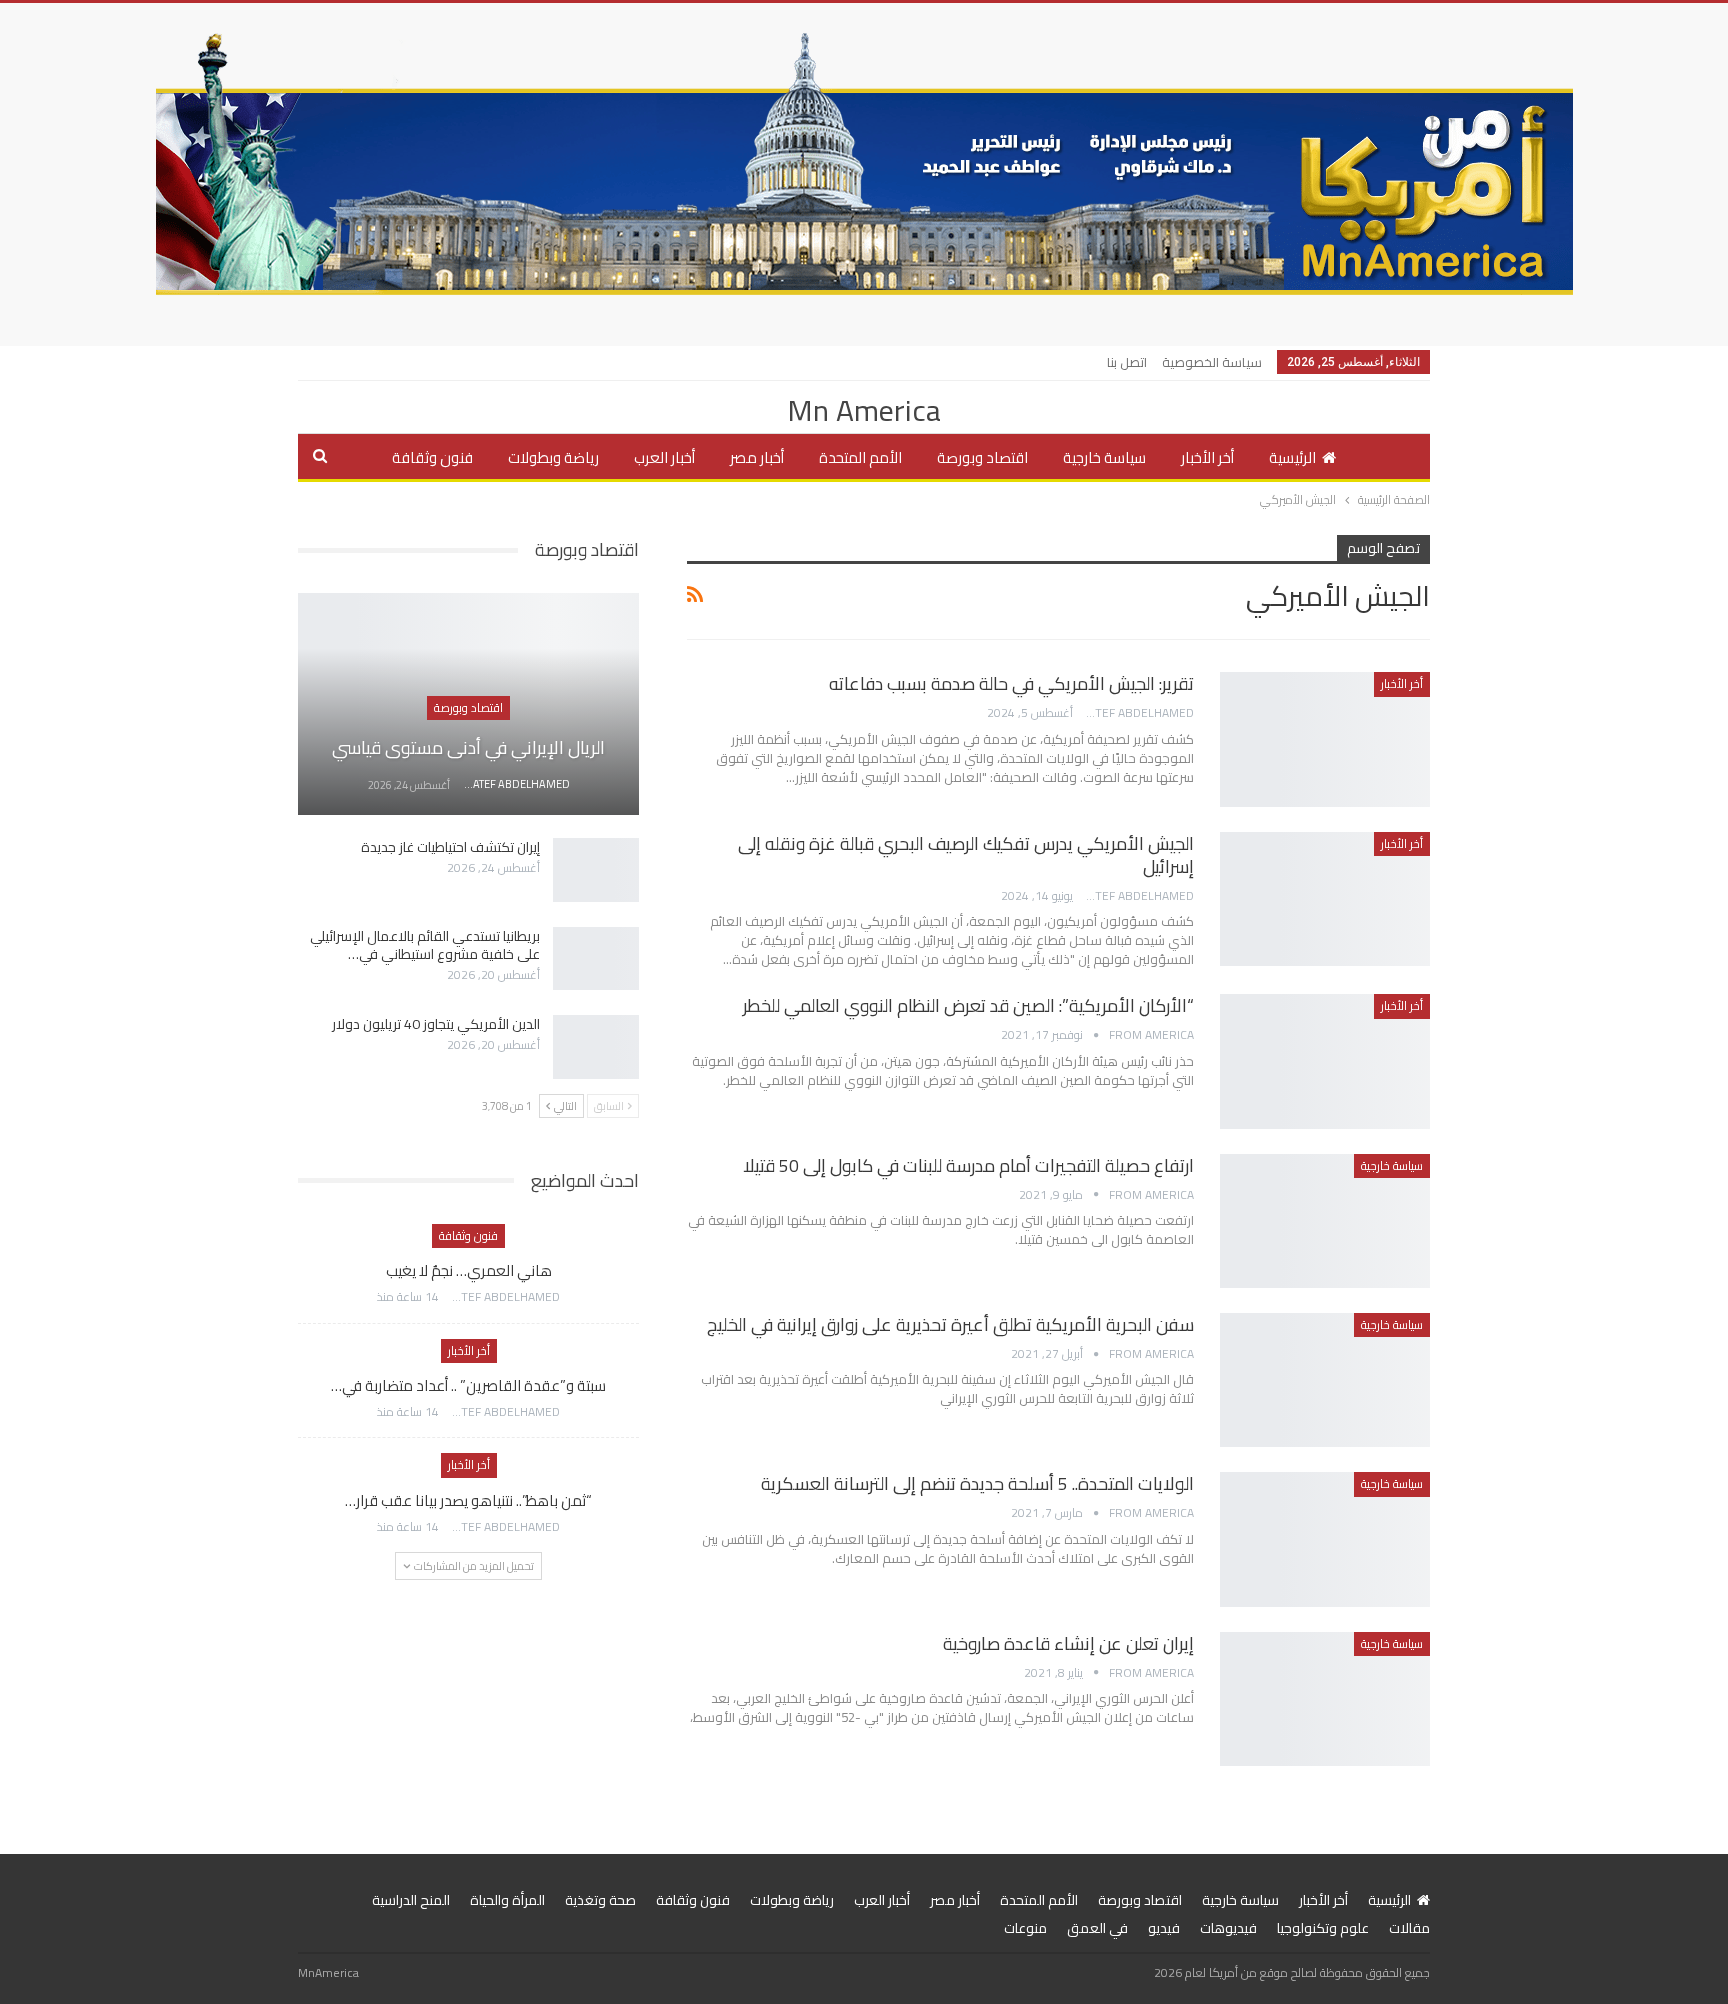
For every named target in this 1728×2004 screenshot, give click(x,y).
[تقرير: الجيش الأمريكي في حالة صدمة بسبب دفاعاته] (1325, 739)
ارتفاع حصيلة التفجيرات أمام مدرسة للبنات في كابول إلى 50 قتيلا (968, 1165)
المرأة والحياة (507, 1900)
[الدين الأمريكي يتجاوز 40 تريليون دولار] (596, 1047)
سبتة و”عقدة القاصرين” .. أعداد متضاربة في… (468, 1385)
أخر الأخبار (1207, 457)
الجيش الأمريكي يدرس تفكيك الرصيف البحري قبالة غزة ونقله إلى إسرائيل (966, 855)
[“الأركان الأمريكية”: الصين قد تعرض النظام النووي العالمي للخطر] (1325, 1061)
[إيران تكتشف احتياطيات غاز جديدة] (596, 870)
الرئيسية (1292, 457)
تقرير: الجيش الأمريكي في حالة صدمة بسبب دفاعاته (1011, 683)
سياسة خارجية (1104, 457)
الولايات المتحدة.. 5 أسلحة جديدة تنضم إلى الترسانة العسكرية (977, 1483)
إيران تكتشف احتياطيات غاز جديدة (450, 847)
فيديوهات (1228, 1928)
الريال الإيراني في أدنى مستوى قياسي (468, 747)
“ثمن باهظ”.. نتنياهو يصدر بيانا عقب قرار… (468, 1500)
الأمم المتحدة (860, 457)
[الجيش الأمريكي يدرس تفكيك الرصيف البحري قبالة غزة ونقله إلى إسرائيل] (1325, 899)
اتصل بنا (1127, 362)
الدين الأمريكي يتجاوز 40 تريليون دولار (436, 1024)
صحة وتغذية (600, 1900)
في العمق (1097, 1928)
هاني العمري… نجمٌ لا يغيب (469, 1270)
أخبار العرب (664, 457)
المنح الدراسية (411, 1900)
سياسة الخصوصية (1212, 362)
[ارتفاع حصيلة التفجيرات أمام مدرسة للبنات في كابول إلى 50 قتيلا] (1325, 1221)
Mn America (864, 410)
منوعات (1025, 1928)
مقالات (1409, 1928)
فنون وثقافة (432, 457)
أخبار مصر (757, 457)
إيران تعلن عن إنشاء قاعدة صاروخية (1068, 1643)
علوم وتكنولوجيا (1323, 1928)
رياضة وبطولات (553, 457)
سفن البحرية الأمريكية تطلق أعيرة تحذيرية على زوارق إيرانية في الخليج (950, 1324)
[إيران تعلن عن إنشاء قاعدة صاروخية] (1325, 1699)
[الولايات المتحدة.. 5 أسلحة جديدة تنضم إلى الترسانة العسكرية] (1325, 1539)
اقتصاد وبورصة (982, 457)
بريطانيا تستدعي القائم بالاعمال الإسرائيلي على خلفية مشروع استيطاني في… (425, 945)
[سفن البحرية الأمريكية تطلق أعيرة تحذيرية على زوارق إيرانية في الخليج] (1325, 1380)
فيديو (1164, 1928)
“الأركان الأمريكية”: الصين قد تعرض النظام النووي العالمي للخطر (968, 1005)
